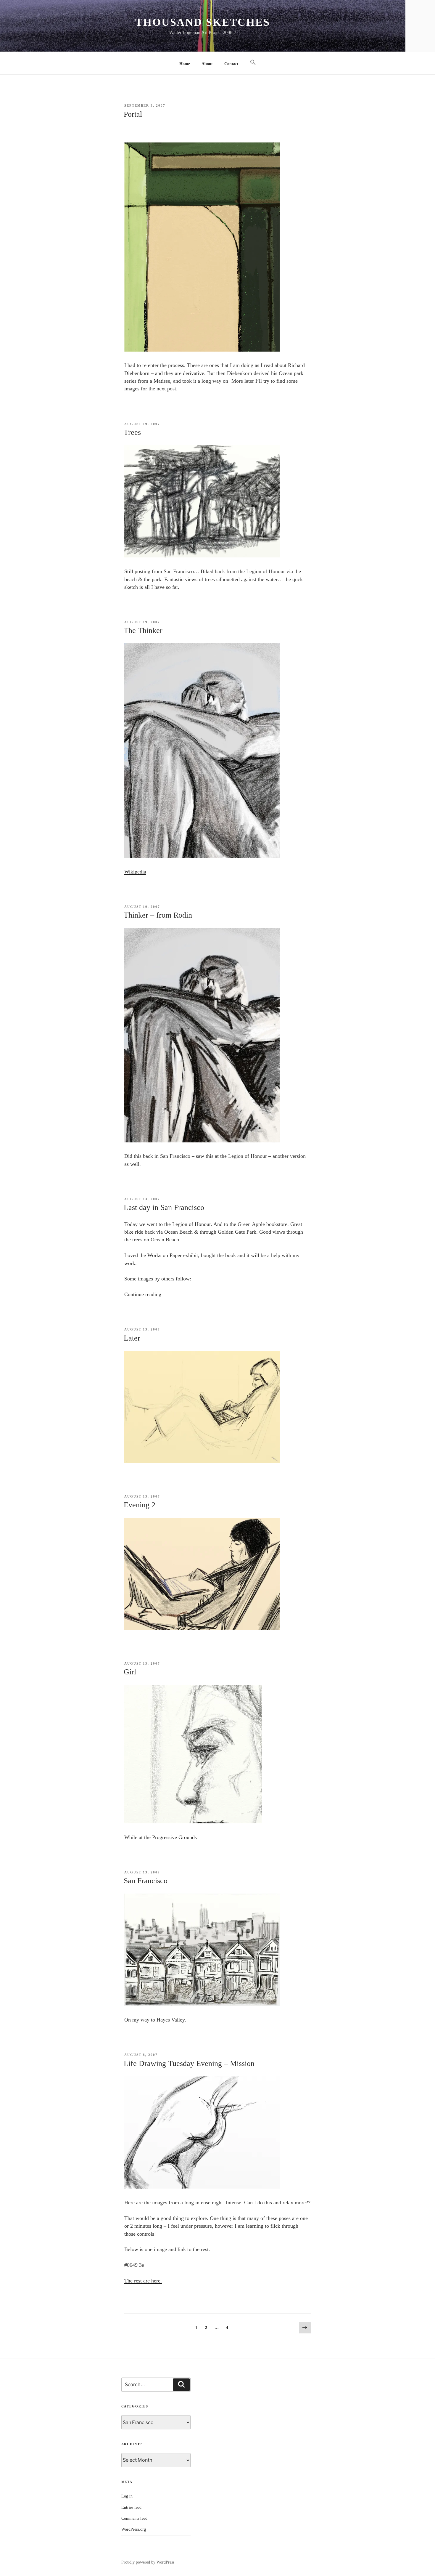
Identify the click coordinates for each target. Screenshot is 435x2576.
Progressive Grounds (174, 1837)
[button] (253, 63)
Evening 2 (140, 1505)
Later (132, 1338)
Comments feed (134, 2518)
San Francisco (146, 1881)
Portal (133, 114)
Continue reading (143, 1294)
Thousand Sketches (203, 22)
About (207, 64)
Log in (127, 2496)
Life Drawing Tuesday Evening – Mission (189, 2063)
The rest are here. (143, 2281)
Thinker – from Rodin (158, 915)
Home (185, 64)
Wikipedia (135, 872)
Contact (231, 64)
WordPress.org (134, 2529)
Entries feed (131, 2507)
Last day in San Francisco (164, 1207)
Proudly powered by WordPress (148, 2562)
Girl (130, 1672)
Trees (132, 432)
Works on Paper (165, 1255)
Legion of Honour (191, 1224)
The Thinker (143, 630)
